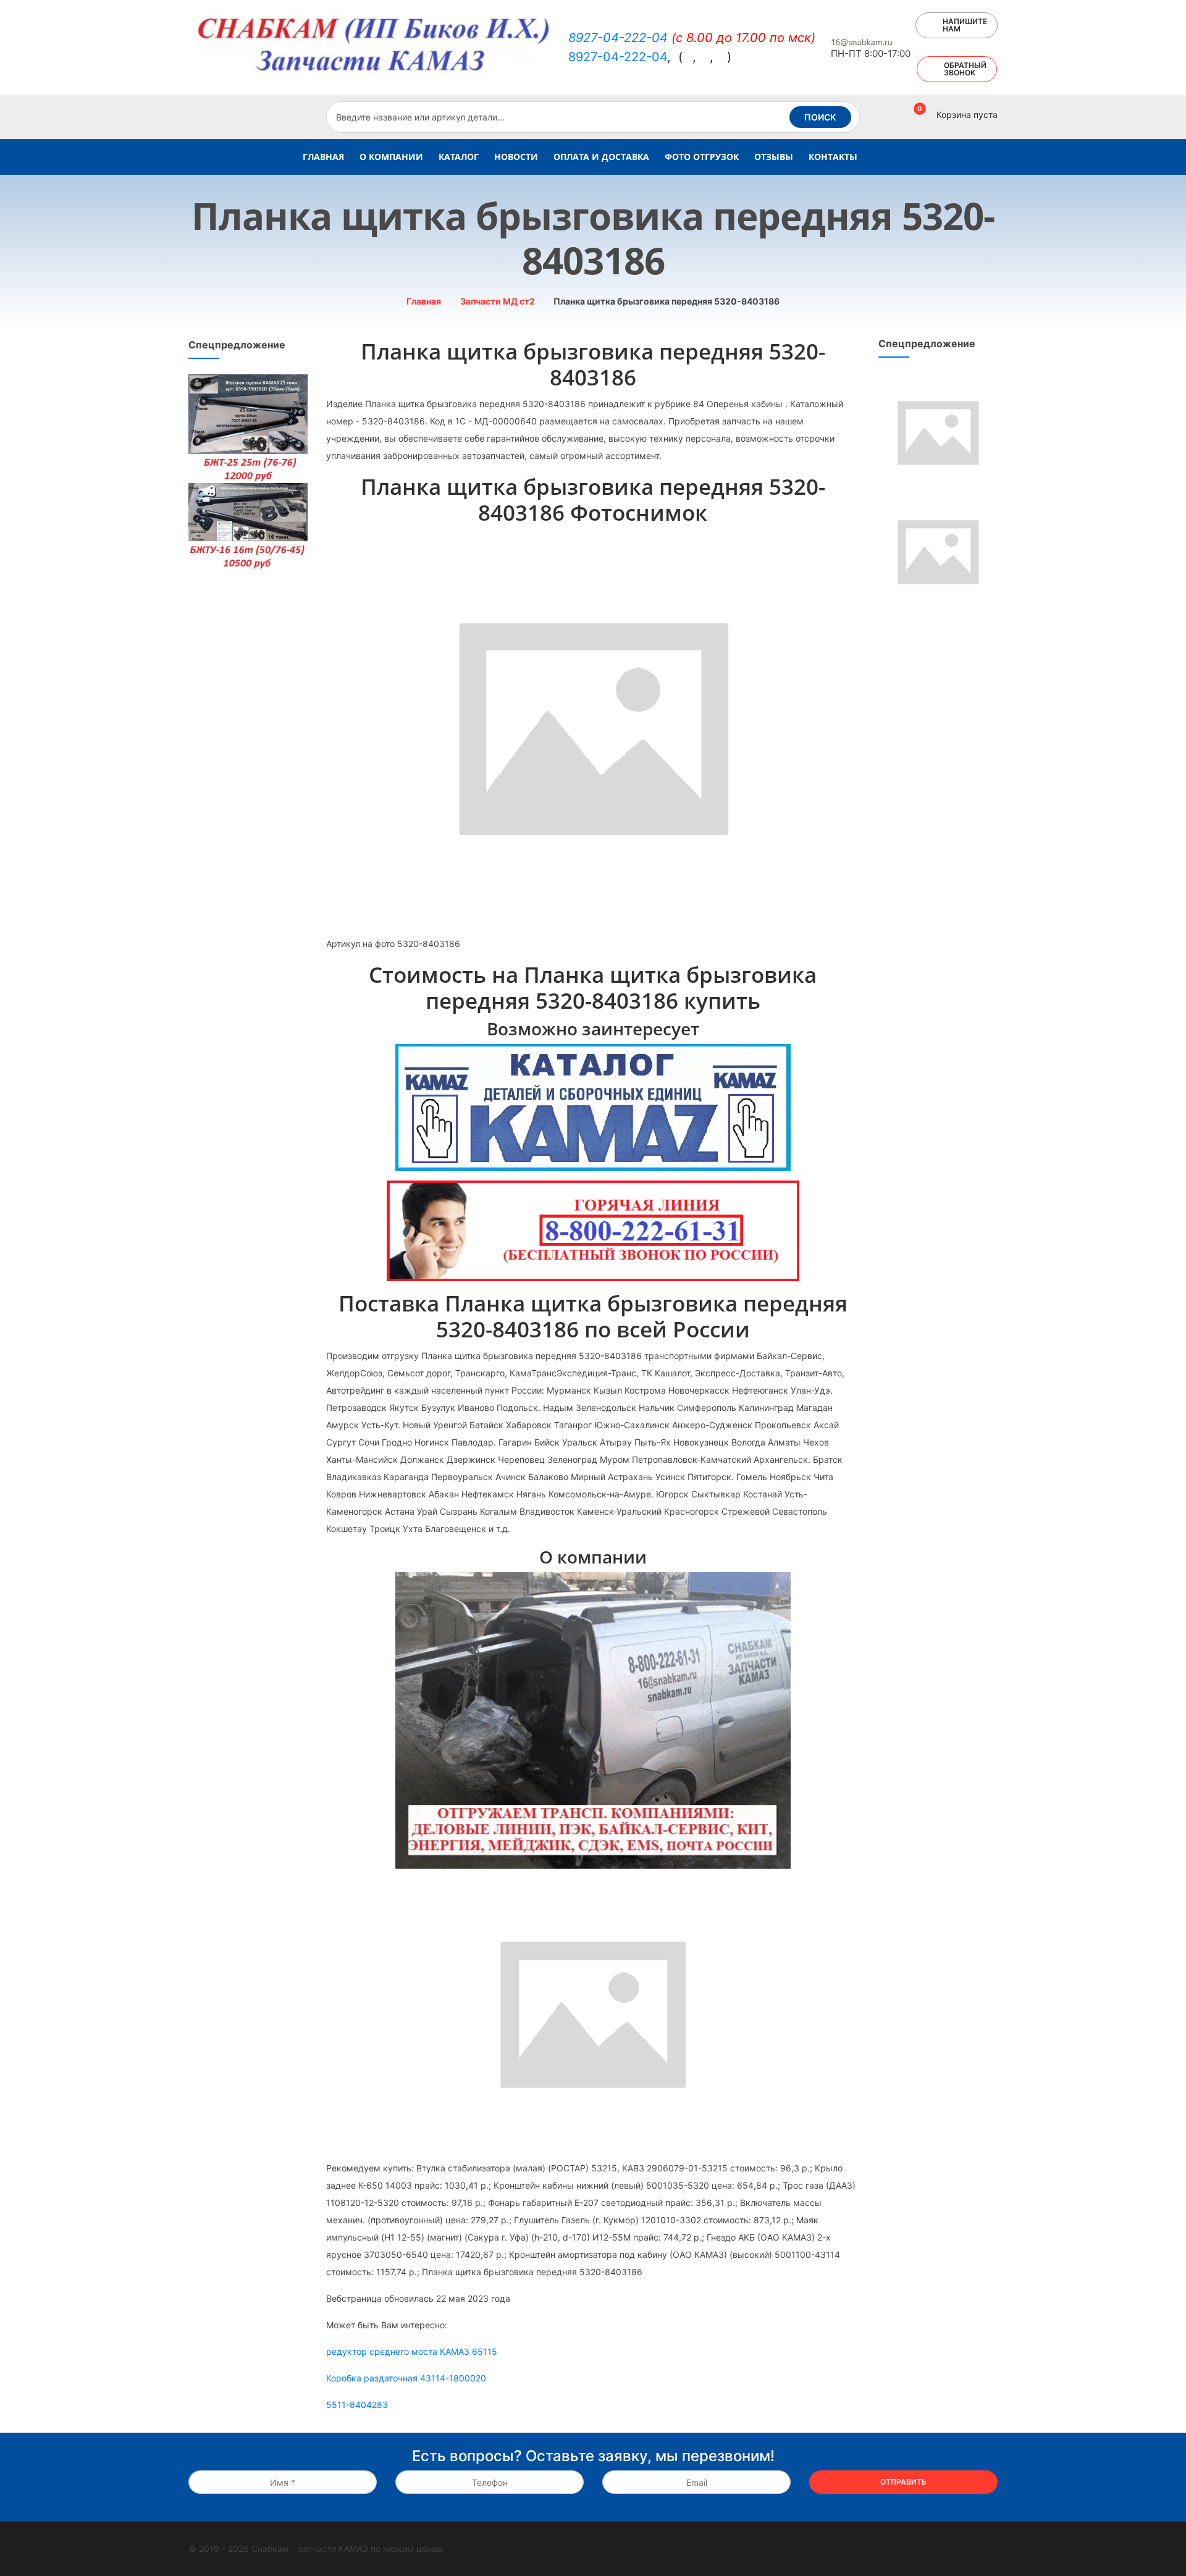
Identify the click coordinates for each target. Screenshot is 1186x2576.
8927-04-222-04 (618, 38)
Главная (323, 157)
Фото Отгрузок (702, 157)
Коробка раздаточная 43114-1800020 (406, 2378)
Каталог (459, 157)
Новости (516, 157)
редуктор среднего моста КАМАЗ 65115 (412, 2351)
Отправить (903, 2482)
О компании (391, 157)
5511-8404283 (357, 2405)
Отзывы (774, 157)
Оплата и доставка (601, 157)
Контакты (833, 157)
